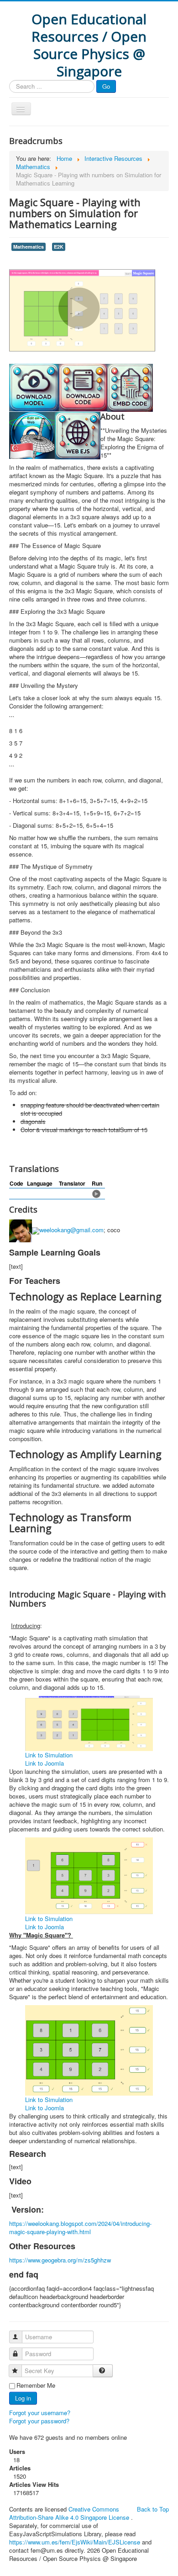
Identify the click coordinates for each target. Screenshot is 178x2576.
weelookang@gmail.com (71, 1230)
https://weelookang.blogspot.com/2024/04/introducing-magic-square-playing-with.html (80, 2227)
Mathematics (29, 247)
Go (106, 86)
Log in (23, 2398)
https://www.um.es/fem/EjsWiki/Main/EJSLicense (75, 2542)
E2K (59, 247)
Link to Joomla (44, 1763)
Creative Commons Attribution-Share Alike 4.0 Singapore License (69, 2513)
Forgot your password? (39, 2421)
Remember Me (36, 2385)
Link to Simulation (49, 1755)
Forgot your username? (40, 2413)
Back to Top (153, 2509)
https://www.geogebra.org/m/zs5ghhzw (60, 2260)
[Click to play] (96, 1193)
